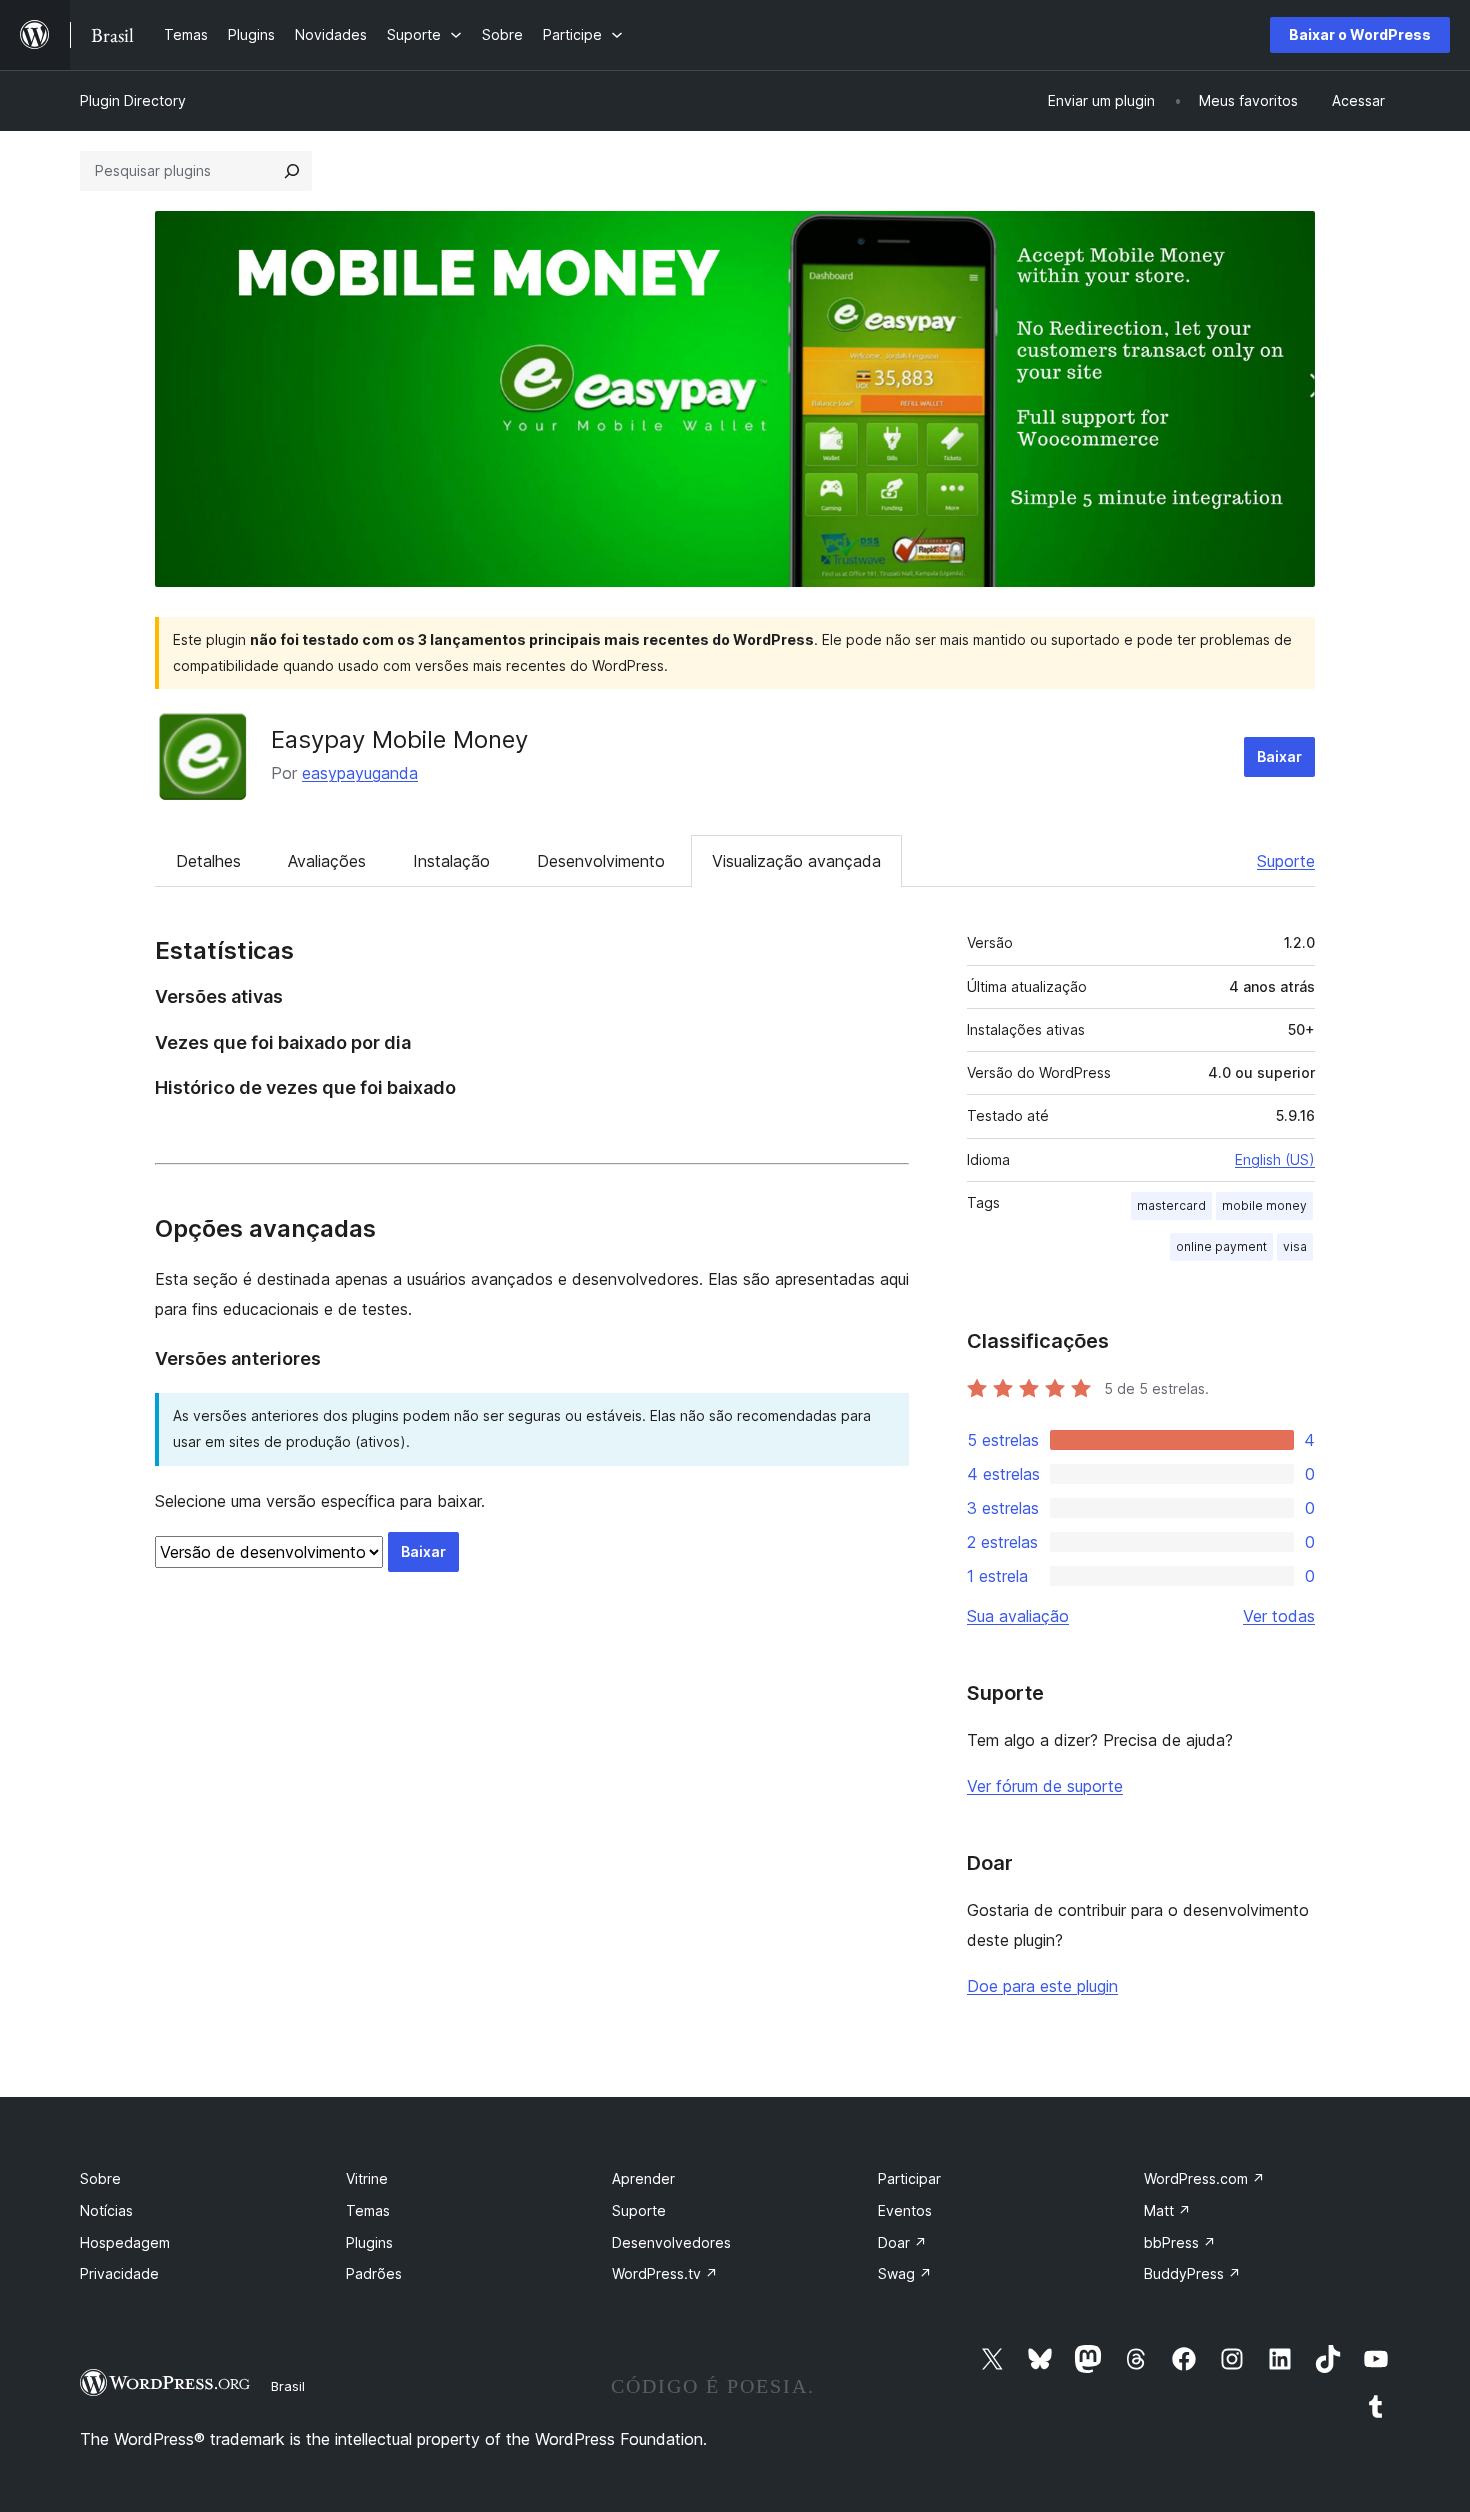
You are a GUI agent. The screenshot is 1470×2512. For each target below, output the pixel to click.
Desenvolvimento (601, 861)
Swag (905, 2273)
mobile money (1264, 1205)
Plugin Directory (133, 100)
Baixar (1279, 756)
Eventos (905, 2210)
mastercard (1171, 1205)
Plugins (369, 2242)
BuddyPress (1192, 2273)
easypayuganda (360, 773)
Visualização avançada (796, 861)
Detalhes (208, 861)
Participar (909, 2178)
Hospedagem (125, 2242)
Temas (368, 2210)
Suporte (1286, 861)
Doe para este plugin (1042, 1986)
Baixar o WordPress (1360, 34)
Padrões (374, 2273)
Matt (1167, 2210)
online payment (1221, 1246)
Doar (902, 2242)
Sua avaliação (1018, 1616)
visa (1295, 1246)
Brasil (288, 2386)
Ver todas (1279, 1616)
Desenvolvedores (671, 2242)
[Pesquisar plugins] (292, 171)
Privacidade (119, 2273)
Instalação (451, 861)
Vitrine (367, 2178)
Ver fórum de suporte (1045, 1786)
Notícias (106, 2210)
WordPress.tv (665, 2273)
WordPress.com (1204, 2178)
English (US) (1275, 1159)
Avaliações (327, 861)
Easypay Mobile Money (399, 739)
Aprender (643, 2178)
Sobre (100, 2178)
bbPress (1180, 2242)
